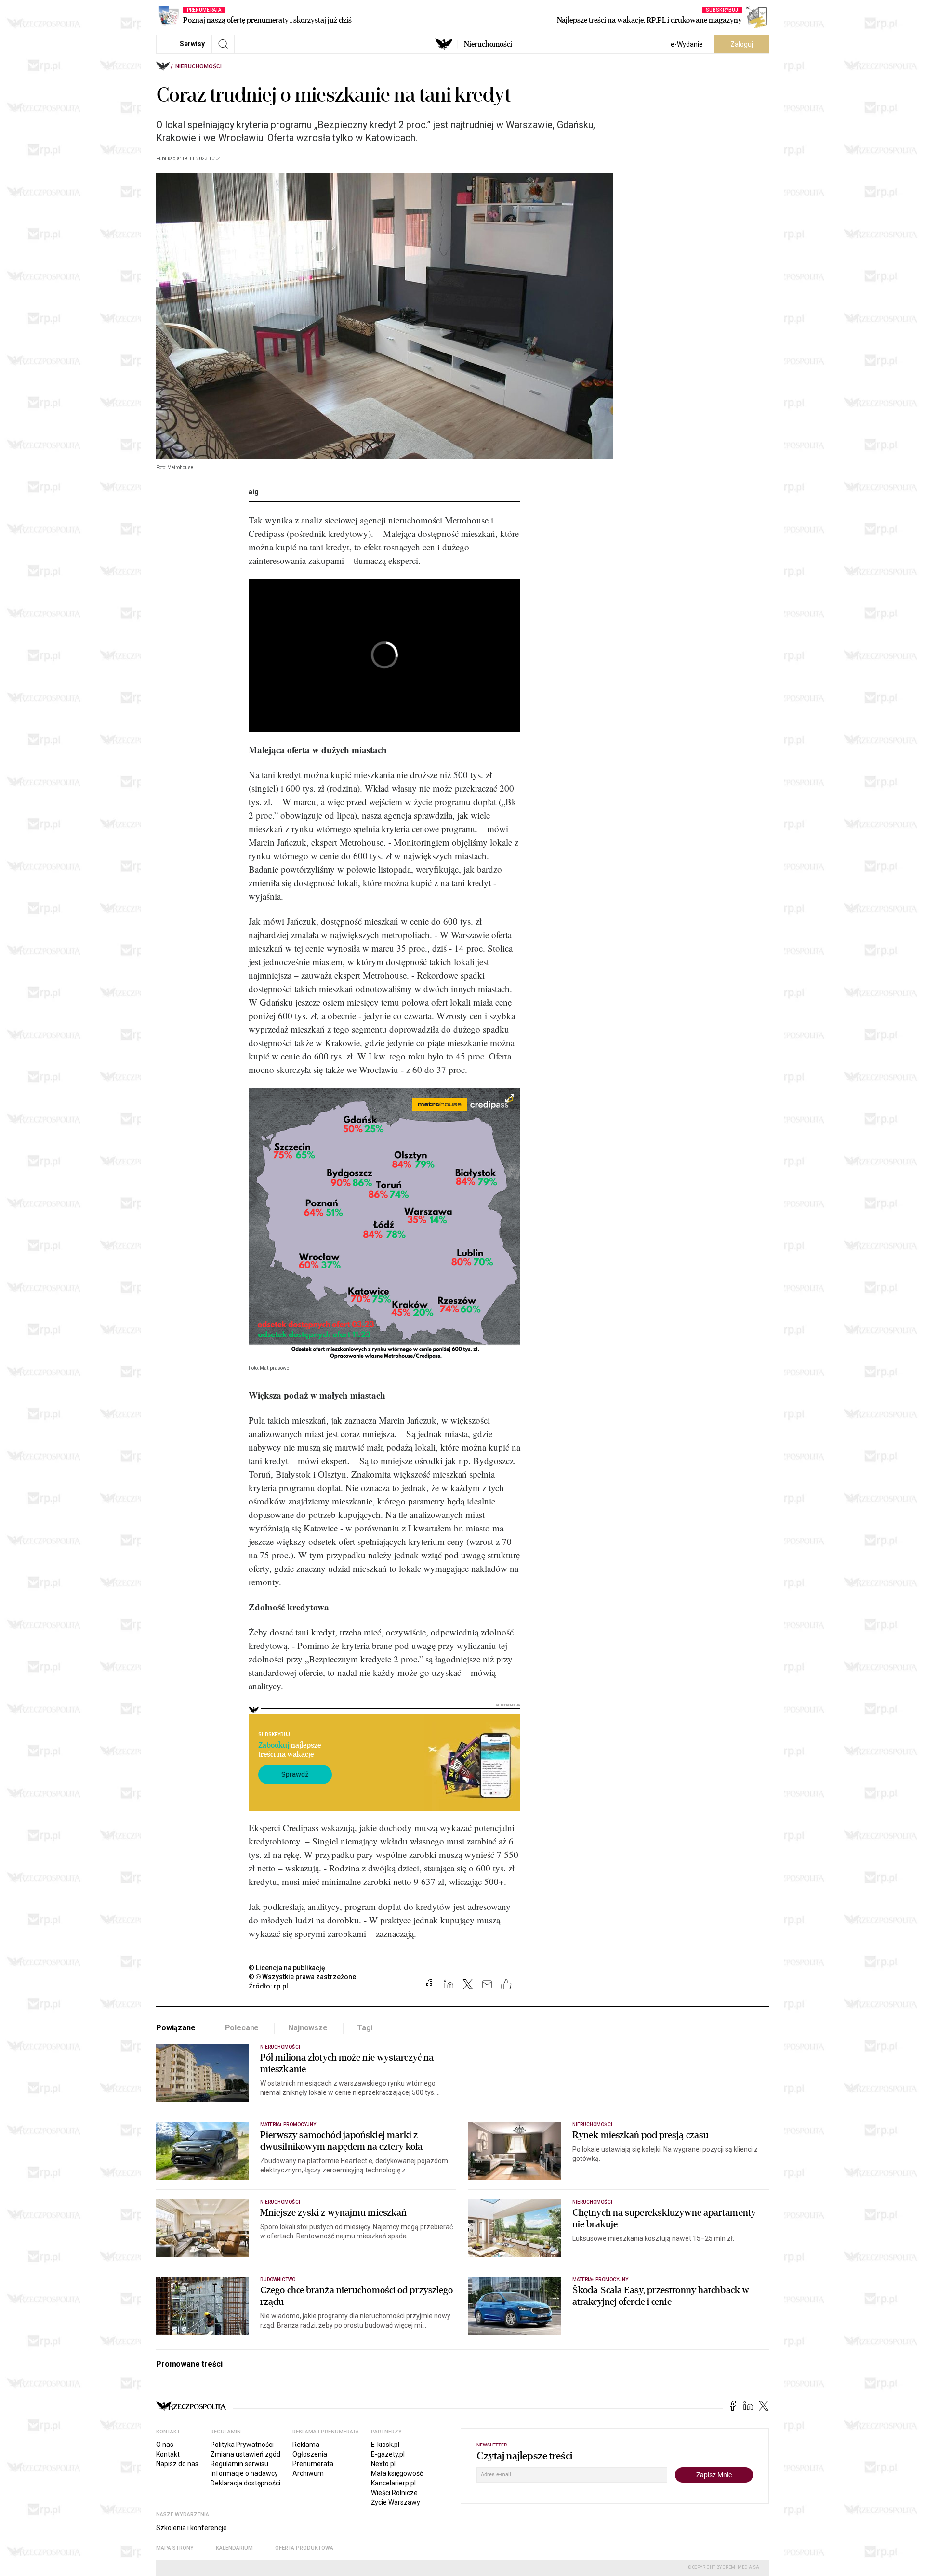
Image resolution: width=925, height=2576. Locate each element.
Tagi (365, 2028)
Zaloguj (742, 44)
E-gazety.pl (388, 2454)
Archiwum (308, 2473)
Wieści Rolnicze (394, 2493)
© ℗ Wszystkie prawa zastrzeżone (302, 1977)
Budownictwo (278, 2280)
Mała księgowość (397, 2473)
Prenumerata (313, 2464)
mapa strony (175, 2548)
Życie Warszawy (396, 2502)
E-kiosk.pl (385, 2445)
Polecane (242, 2028)
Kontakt (168, 2454)
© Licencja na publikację (287, 1968)
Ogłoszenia (310, 2454)
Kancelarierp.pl (393, 2483)
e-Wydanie (687, 44)
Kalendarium (234, 2548)
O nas (165, 2445)
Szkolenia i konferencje (192, 2528)
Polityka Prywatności (242, 2445)
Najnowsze (308, 2028)
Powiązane (176, 2028)
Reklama (306, 2445)
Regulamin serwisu (239, 2464)
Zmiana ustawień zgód (245, 2454)
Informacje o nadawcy (244, 2473)
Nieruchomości (488, 44)
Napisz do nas (177, 2464)
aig (254, 492)
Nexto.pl (383, 2464)
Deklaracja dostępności (245, 2483)
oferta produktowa (304, 2548)
